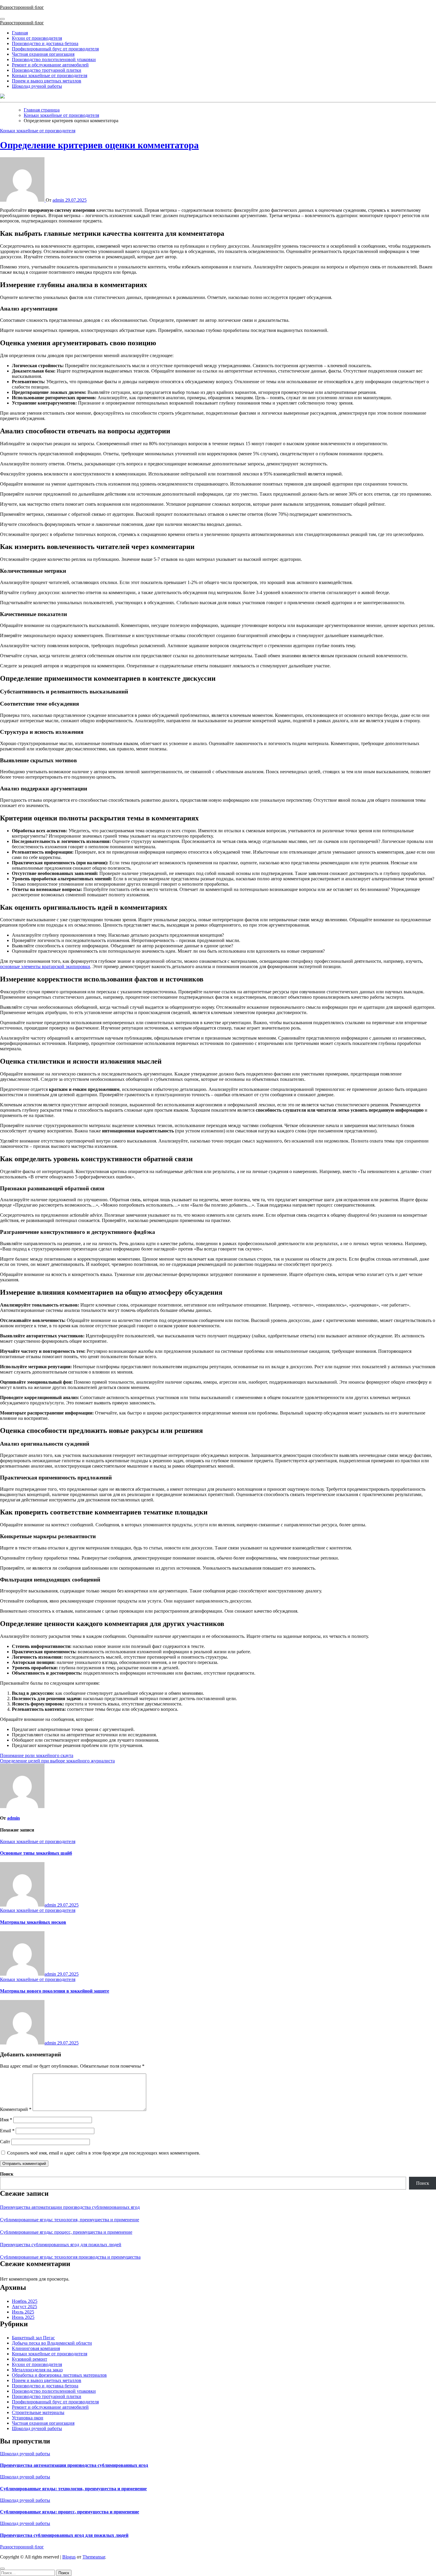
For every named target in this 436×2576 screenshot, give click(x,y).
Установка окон (28, 2418)
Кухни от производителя (37, 38)
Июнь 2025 (23, 2317)
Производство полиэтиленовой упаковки (54, 59)
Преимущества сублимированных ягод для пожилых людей (61, 2245)
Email (7, 2131)
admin (59, 200)
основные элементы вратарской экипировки (45, 966)
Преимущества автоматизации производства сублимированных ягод (70, 2207)
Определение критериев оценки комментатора (99, 145)
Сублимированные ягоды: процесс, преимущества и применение (66, 2232)
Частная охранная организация (43, 54)
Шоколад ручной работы (37, 86)
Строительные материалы (38, 2412)
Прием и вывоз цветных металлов (47, 81)
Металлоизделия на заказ (37, 2370)
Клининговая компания (36, 2348)
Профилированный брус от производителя (55, 49)
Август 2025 (24, 2307)
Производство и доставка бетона (45, 43)
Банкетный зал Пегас (33, 2338)
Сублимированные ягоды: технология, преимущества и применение (70, 2220)
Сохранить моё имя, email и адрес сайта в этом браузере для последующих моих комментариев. (104, 2153)
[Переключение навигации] (2, 19)
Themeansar (94, 2557)
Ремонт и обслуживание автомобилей (50, 65)
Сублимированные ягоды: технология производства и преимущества (70, 2257)
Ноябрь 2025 (25, 2301)
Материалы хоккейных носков (33, 1922)
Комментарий (16, 2109)
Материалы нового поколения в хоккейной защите (55, 1991)
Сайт (5, 2142)
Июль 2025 (23, 2312)
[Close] (2, 2569)
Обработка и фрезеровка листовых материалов (59, 2375)
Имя (6, 2120)
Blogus (69, 2557)
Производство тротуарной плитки (47, 70)
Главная (20, 33)
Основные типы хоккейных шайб (36, 1853)
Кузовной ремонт (30, 2359)
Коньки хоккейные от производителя (50, 75)
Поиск (7, 2174)
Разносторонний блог (22, 7)
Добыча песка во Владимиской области (52, 2343)
